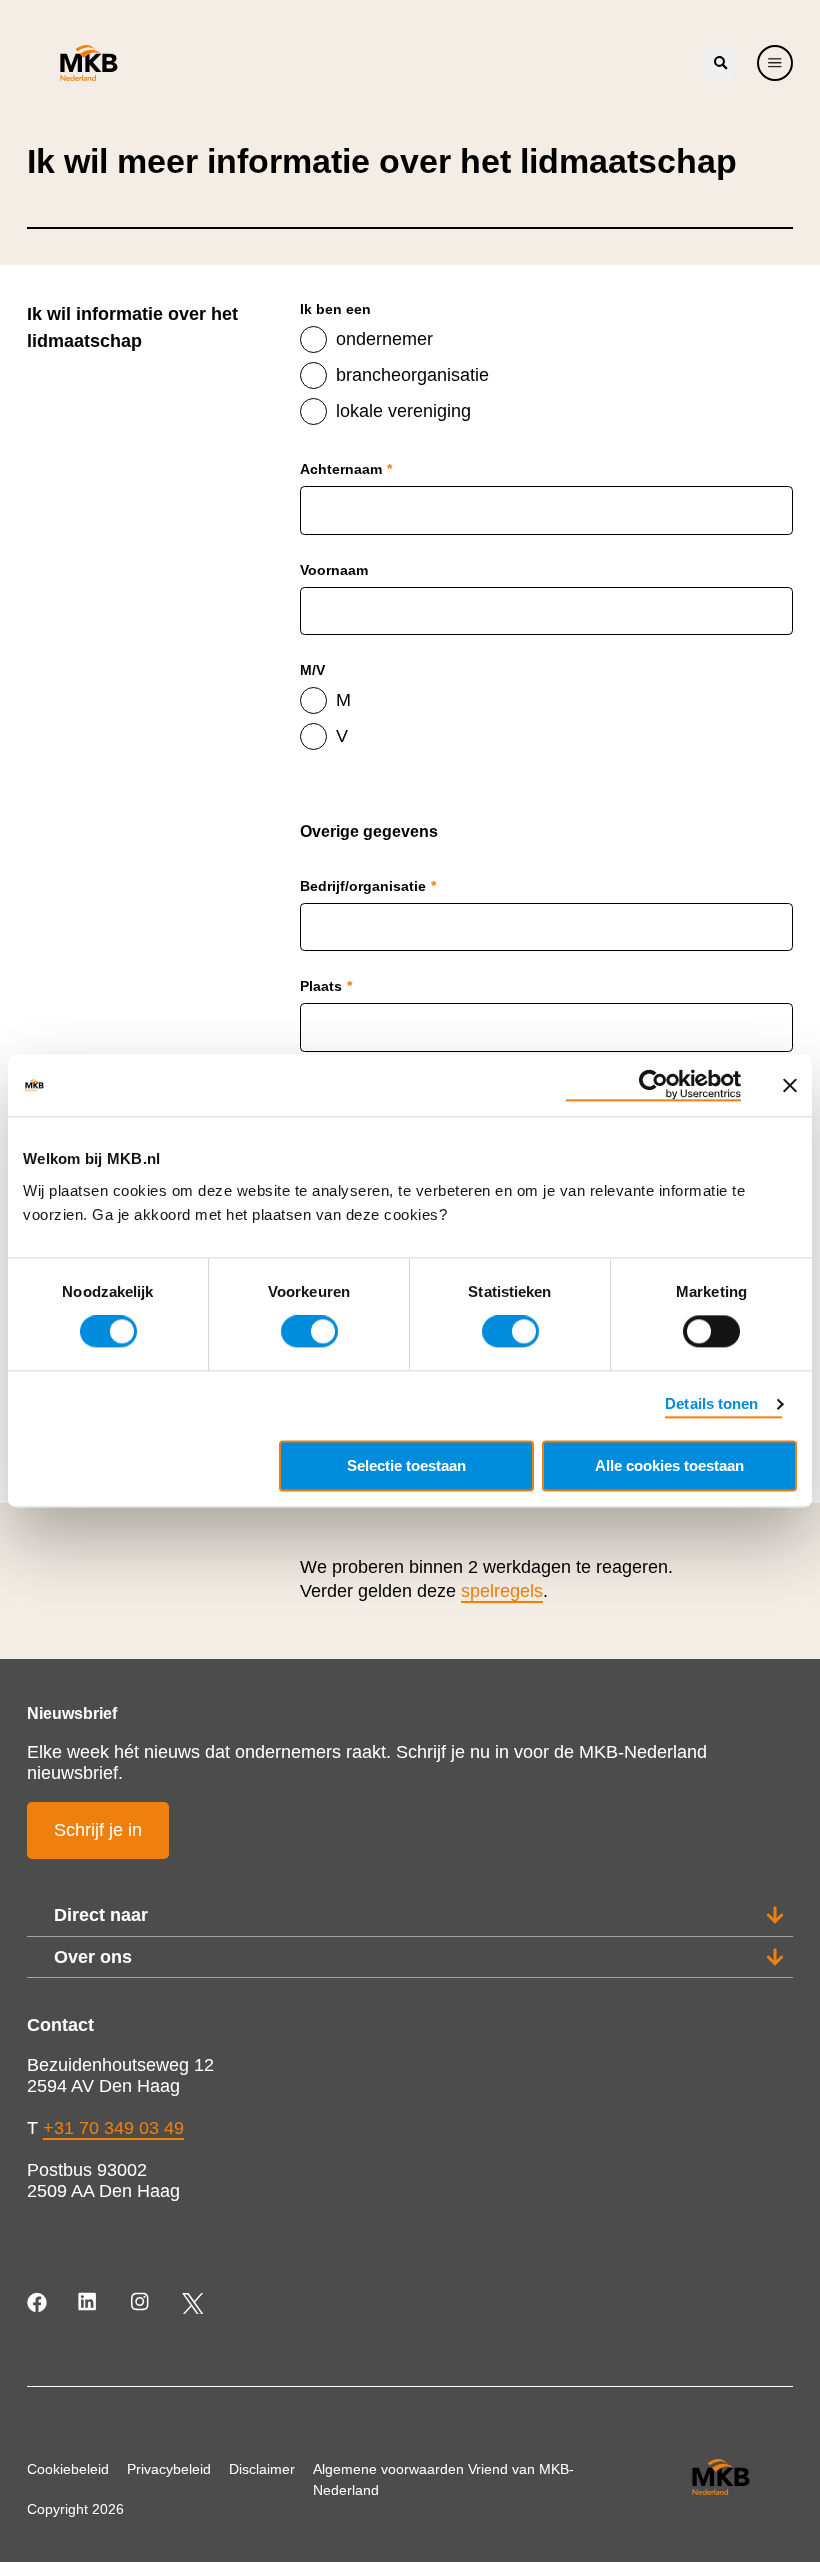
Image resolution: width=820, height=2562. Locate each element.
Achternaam (346, 469)
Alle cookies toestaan (669, 1466)
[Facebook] (38, 2303)
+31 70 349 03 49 (113, 2128)
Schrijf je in (98, 1830)
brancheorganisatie (412, 375)
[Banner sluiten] (790, 1085)
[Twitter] (192, 2303)
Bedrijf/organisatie (368, 886)
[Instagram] (141, 2303)
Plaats (326, 986)
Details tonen (711, 1404)
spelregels (502, 1591)
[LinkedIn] (89, 2303)
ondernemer (384, 339)
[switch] (309, 1332)
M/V (312, 670)
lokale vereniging (403, 411)
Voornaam (334, 570)
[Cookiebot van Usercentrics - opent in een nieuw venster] (653, 1085)
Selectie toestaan (406, 1466)
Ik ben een (335, 309)
